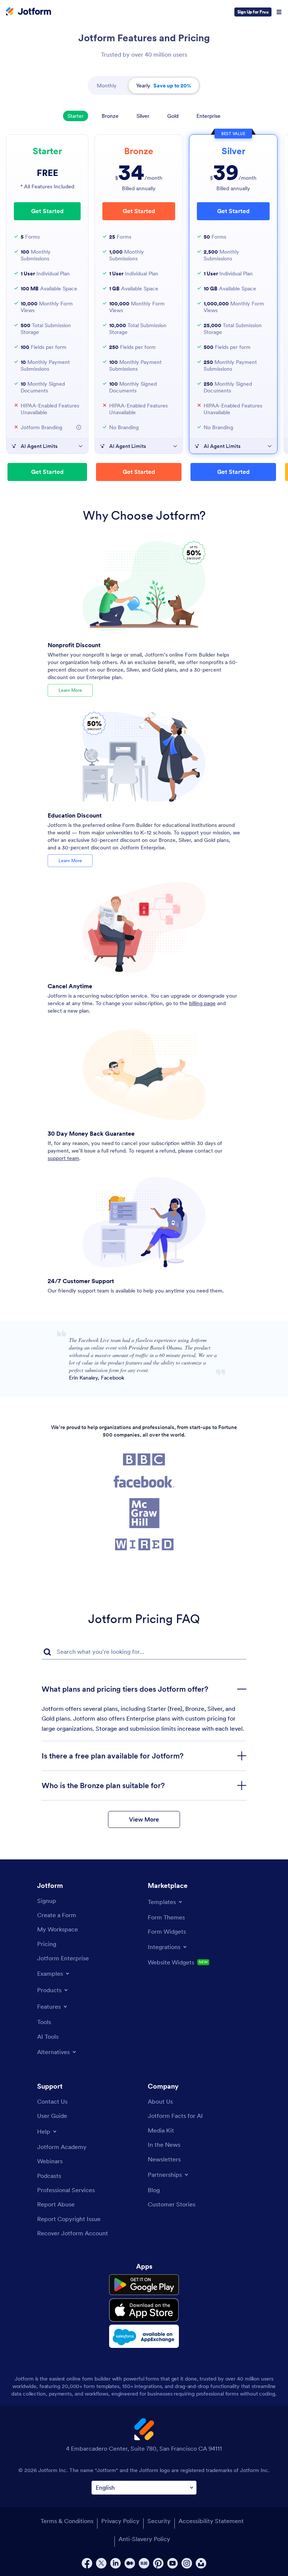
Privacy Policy (120, 2521)
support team (63, 1158)
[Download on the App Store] (144, 2310)
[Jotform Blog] (144, 2563)
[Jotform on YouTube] (172, 2563)
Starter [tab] (76, 116)
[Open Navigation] (279, 12)
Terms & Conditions (67, 2521)
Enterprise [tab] (208, 116)
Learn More (70, 690)
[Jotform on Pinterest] (158, 2563)
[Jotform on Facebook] (87, 2563)
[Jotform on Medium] (130, 2563)
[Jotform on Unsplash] (201, 2563)
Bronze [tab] (110, 116)
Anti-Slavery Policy (144, 2539)
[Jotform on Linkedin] (115, 2563)
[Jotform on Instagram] (187, 2563)
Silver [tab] (143, 116)
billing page (202, 1003)
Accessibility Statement (211, 2521)
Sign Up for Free (253, 12)
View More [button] (144, 1819)
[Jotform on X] (101, 2563)
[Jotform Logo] (28, 12)
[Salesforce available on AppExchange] (144, 2336)
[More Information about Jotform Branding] (79, 427)
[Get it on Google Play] (144, 2285)
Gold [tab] (173, 116)
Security (159, 2521)
